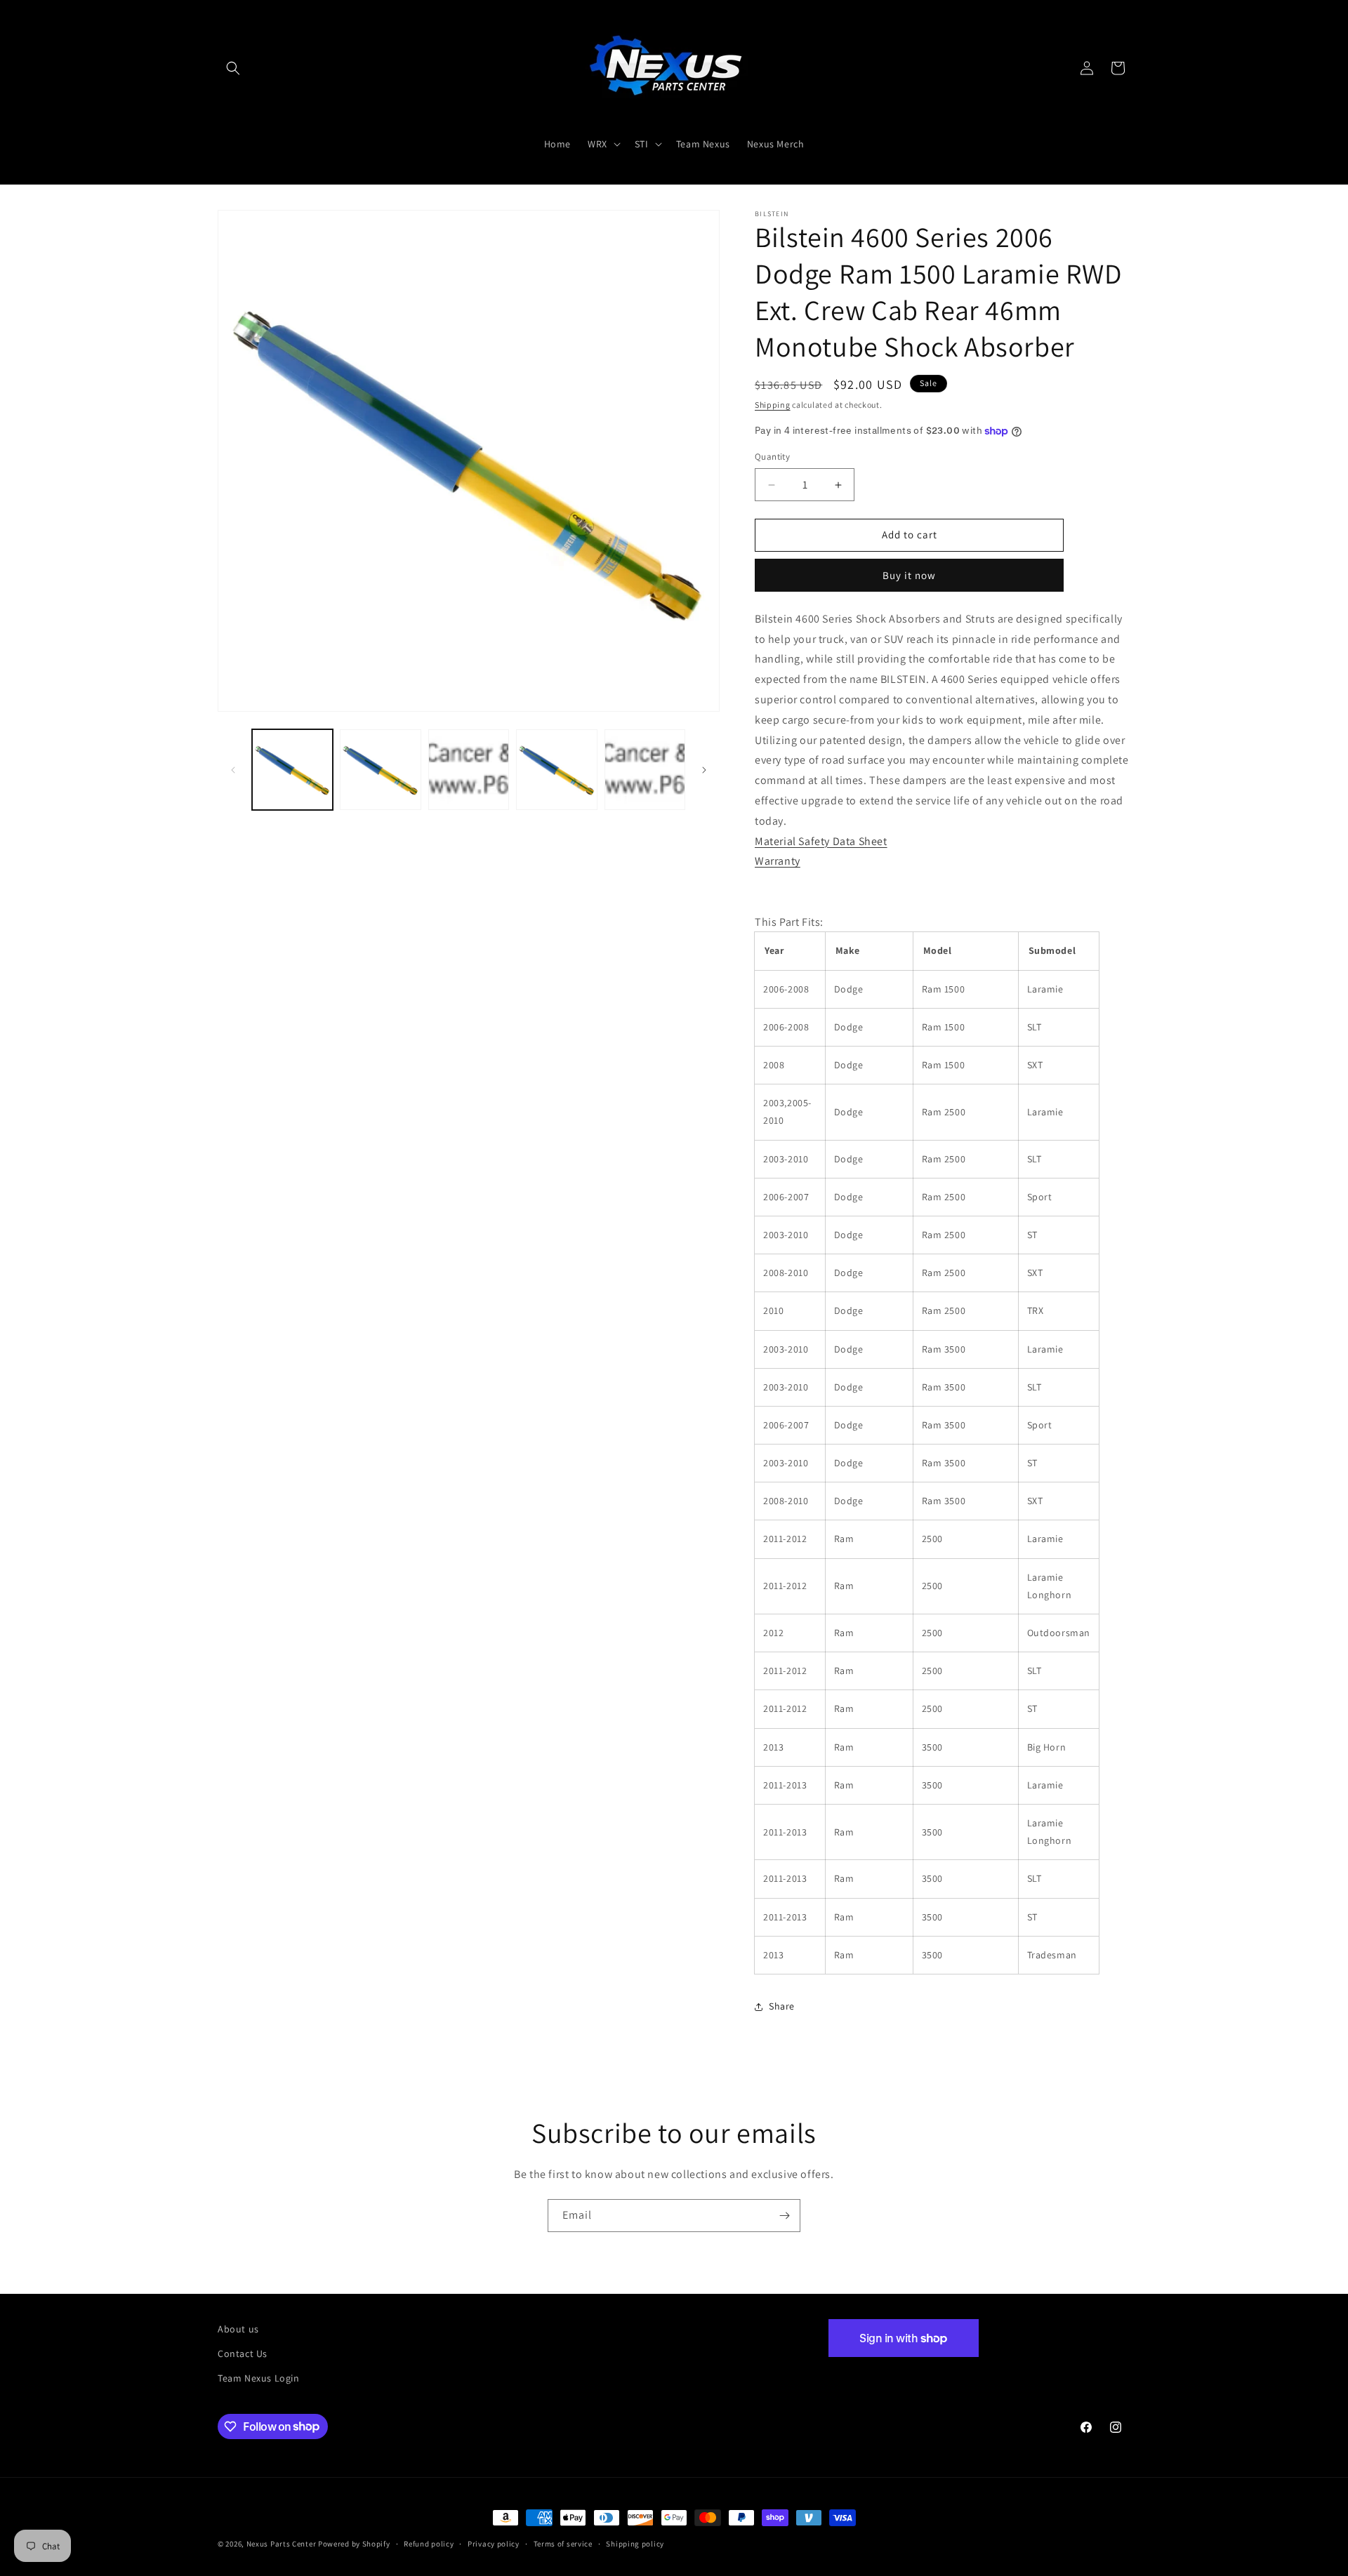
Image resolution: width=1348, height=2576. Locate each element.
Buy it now (909, 575)
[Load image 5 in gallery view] (645, 770)
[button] (233, 68)
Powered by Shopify (354, 2544)
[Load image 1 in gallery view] (292, 770)
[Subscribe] (784, 2216)
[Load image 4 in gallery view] (556, 770)
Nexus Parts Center (282, 2544)
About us (238, 2329)
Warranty (778, 862)
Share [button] (782, 2007)
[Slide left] (233, 770)
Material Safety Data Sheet (821, 841)
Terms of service (563, 2543)
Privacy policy (494, 2543)
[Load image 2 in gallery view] (380, 770)
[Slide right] (704, 770)
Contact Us (243, 2353)
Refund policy (429, 2543)
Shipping (773, 405)
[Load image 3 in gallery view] (469, 770)
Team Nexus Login (259, 2378)
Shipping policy (635, 2543)
